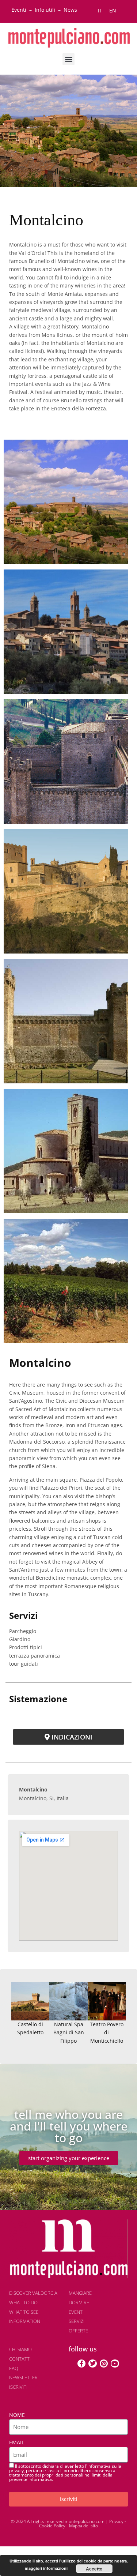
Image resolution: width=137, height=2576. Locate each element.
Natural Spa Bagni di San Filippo (69, 2032)
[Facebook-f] (81, 2363)
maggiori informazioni (46, 2568)
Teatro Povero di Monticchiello (107, 2032)
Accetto (94, 2569)
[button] (68, 59)
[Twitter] (92, 2363)
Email (17, 2442)
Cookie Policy (52, 2526)
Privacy (116, 2521)
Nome (17, 2415)
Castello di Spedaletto (30, 2028)
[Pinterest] (104, 2363)
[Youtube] (115, 2363)
